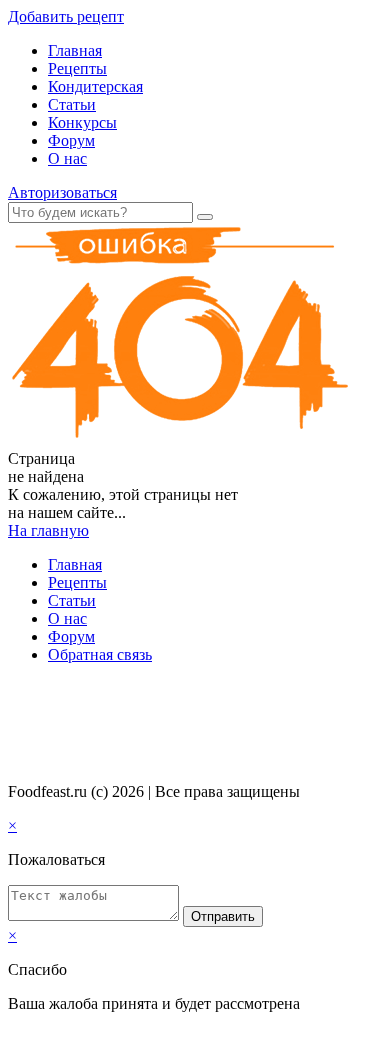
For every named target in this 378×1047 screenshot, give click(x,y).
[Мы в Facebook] (36, 693)
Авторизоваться (62, 192)
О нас (67, 158)
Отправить (223, 916)
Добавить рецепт (66, 16)
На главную (48, 530)
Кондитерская (95, 86)
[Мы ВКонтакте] (17, 693)
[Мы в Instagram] (55, 693)
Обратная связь (100, 654)
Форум (71, 140)
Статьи (72, 104)
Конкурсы (82, 122)
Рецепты (77, 68)
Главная (75, 50)
